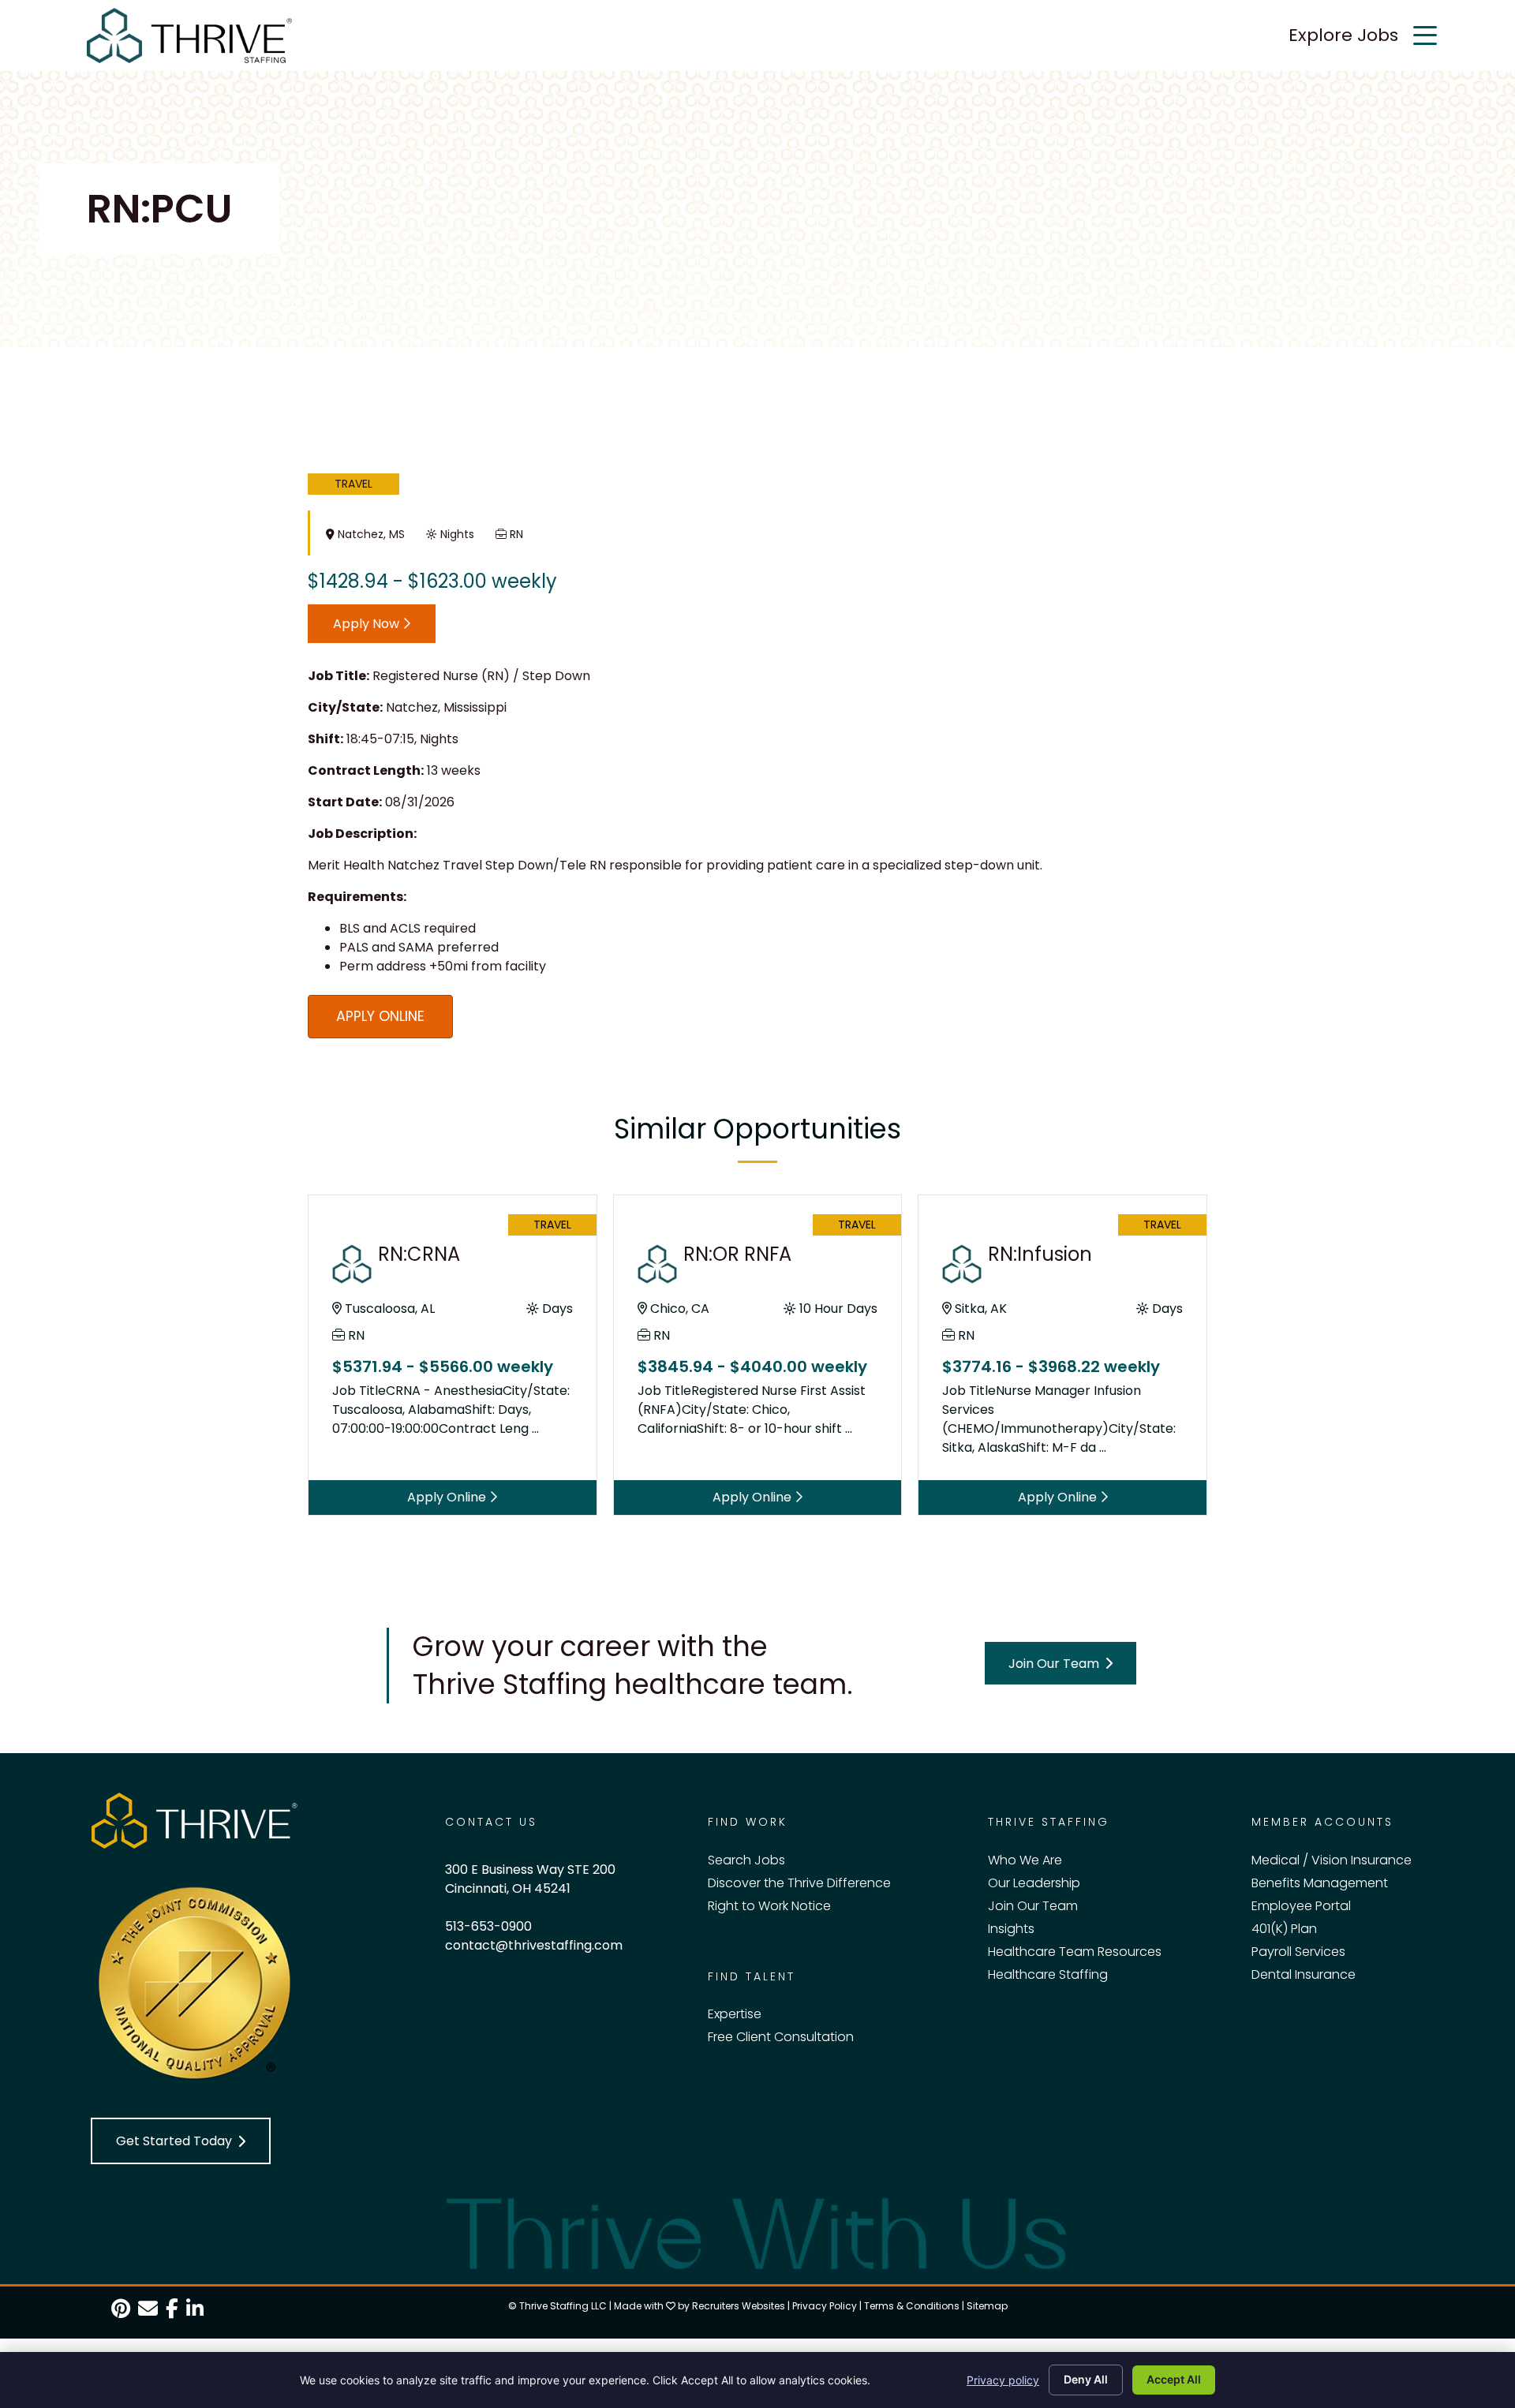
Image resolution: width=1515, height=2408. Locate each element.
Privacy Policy (825, 2306)
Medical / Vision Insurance (1332, 1860)
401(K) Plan (1284, 1929)
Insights (1011, 1929)
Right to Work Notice (769, 1906)
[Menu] (1425, 36)
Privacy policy (1003, 2380)
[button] (1060, 1664)
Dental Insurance (1304, 1974)
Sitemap (987, 2306)
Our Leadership (1034, 1883)
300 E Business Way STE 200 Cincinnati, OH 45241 (530, 1879)
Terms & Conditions (912, 2306)
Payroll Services (1298, 1952)
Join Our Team (1033, 1906)
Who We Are (1025, 1860)
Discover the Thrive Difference (799, 1883)
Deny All (1086, 2379)
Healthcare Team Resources (1075, 1952)
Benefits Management (1320, 1883)
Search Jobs (746, 1860)
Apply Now (368, 624)
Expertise (735, 2014)
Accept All (1174, 2379)
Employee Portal (1301, 1906)
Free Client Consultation (781, 2037)
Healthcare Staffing (1048, 1974)
